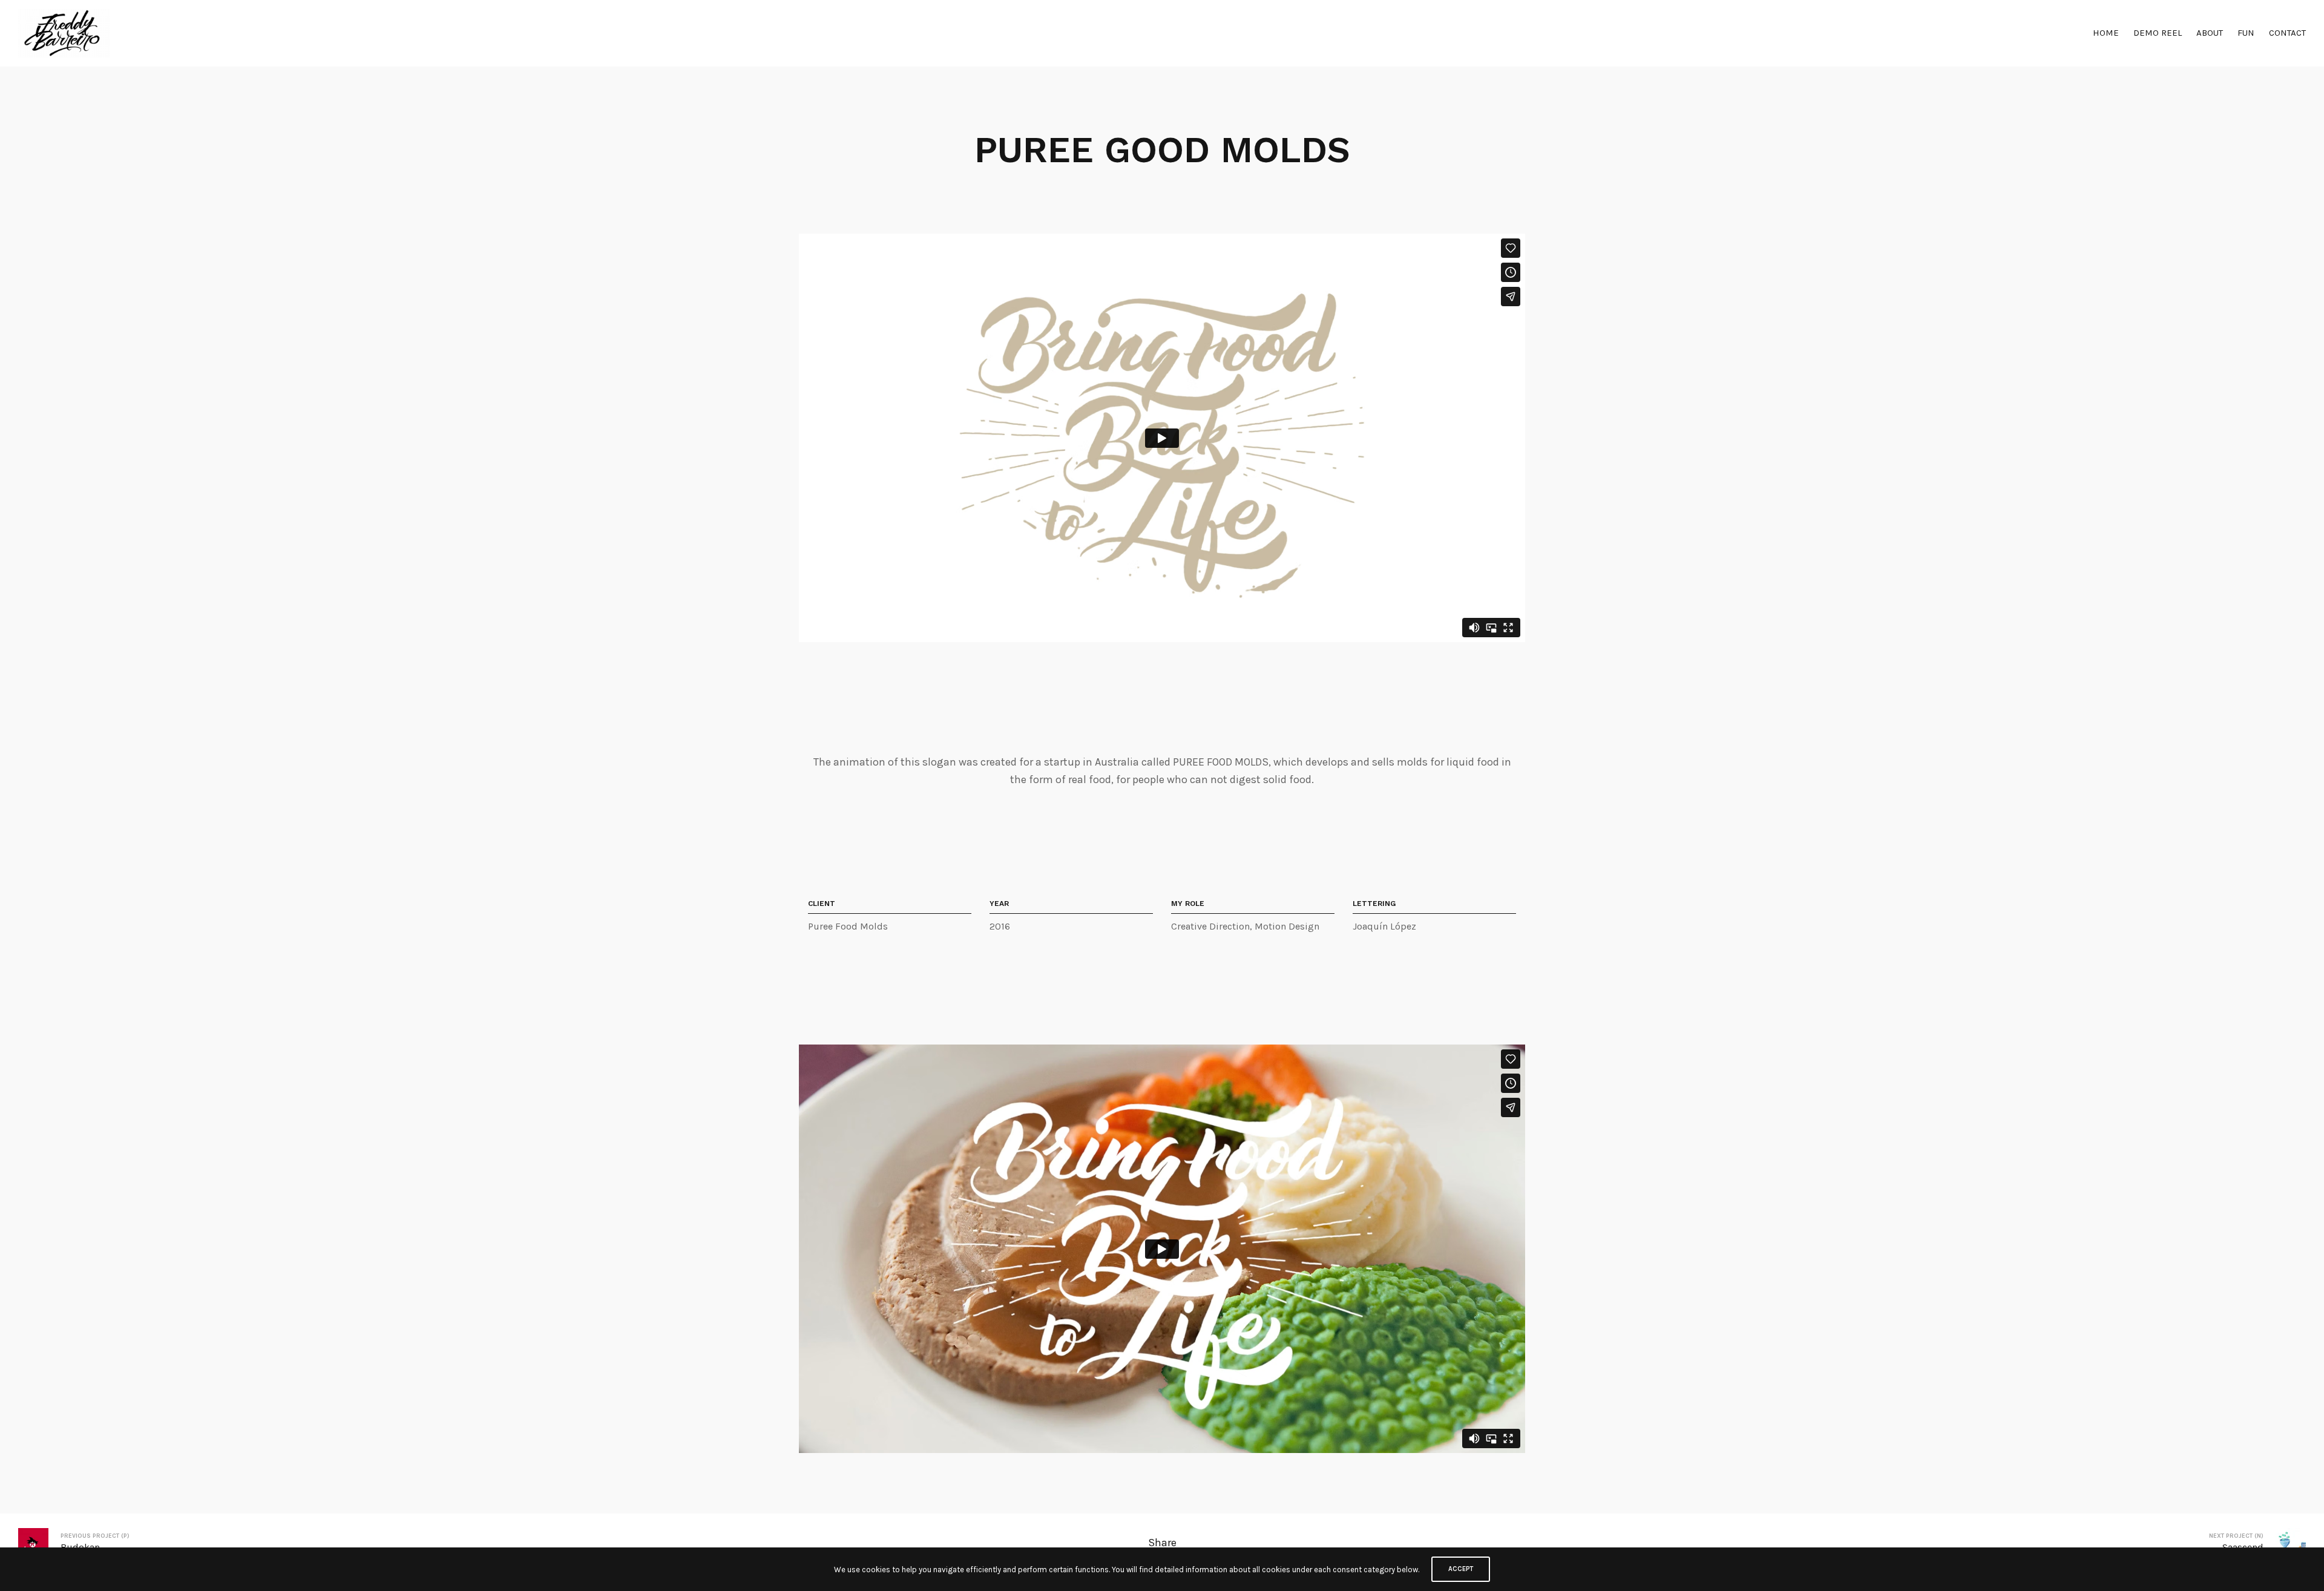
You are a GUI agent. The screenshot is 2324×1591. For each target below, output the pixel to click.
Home (2106, 33)
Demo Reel (2158, 33)
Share (1162, 1543)
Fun (2246, 33)
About (2210, 33)
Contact (2287, 33)
